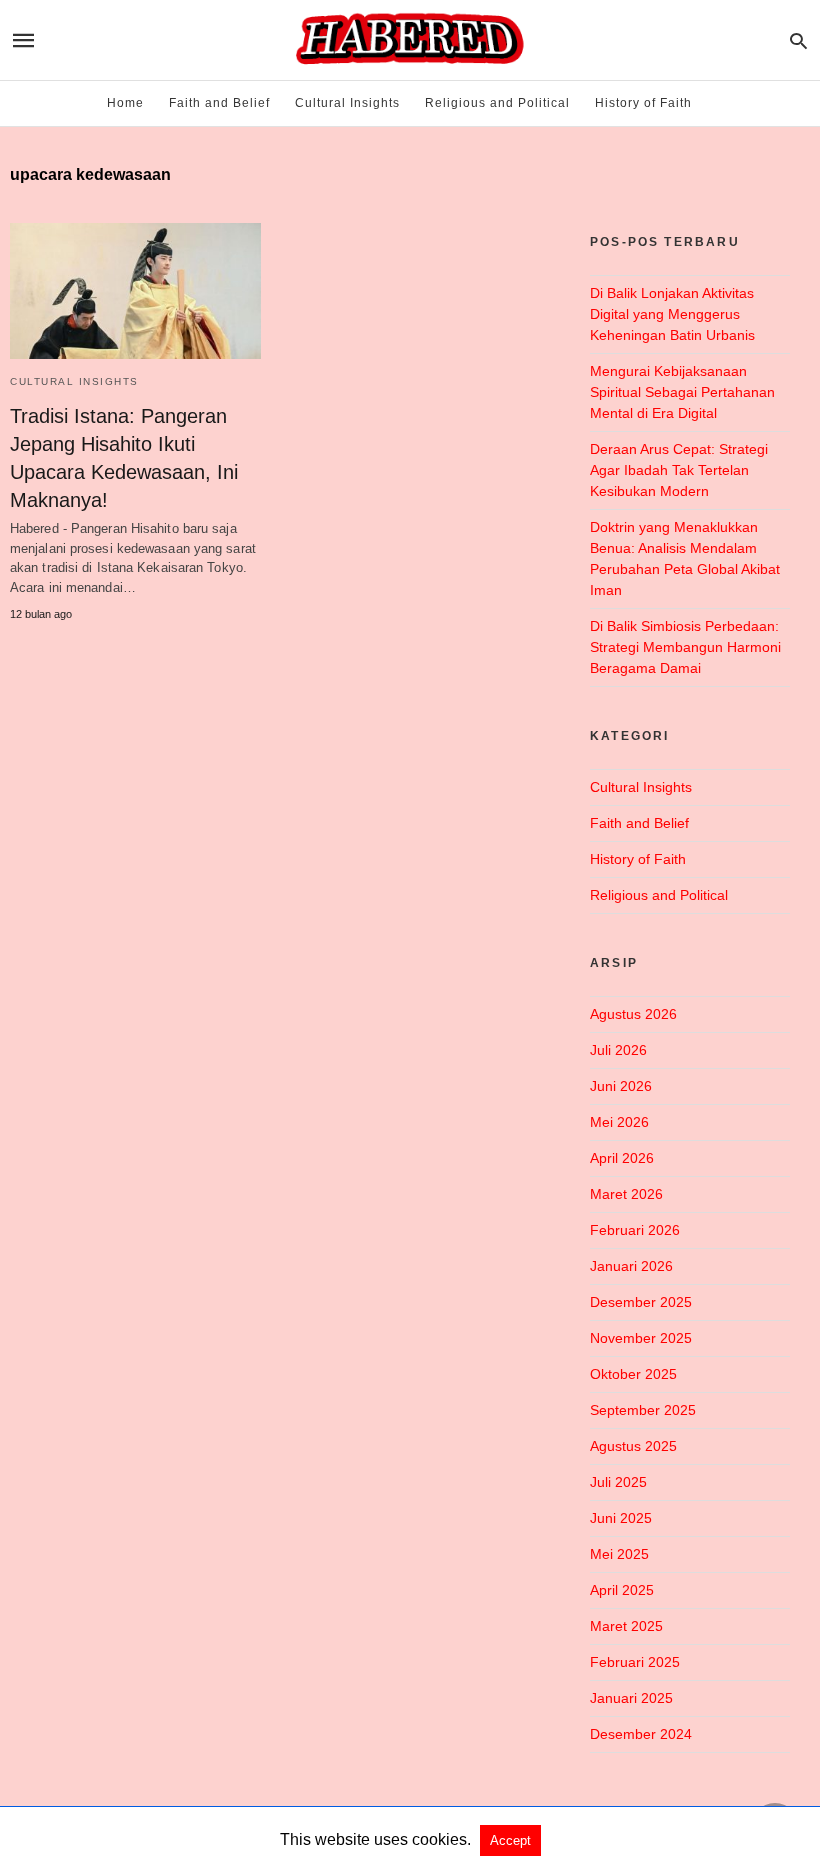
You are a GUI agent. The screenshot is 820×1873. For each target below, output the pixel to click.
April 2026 (622, 1158)
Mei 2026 (619, 1122)
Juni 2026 (621, 1086)
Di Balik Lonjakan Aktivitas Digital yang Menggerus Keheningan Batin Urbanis (672, 314)
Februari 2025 (635, 1662)
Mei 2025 (619, 1554)
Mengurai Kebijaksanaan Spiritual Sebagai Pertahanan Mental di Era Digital (682, 392)
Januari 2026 (631, 1266)
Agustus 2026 (633, 1014)
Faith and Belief (219, 103)
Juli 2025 (618, 1482)
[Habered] (408, 40)
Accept (510, 1840)
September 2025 (643, 1410)
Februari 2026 (635, 1230)
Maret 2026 (626, 1194)
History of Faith (643, 103)
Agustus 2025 (633, 1446)
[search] (798, 40)
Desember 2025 (641, 1302)
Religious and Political (497, 103)
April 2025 (622, 1590)
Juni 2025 (621, 1518)
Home (125, 103)
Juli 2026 (618, 1050)
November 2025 (641, 1338)
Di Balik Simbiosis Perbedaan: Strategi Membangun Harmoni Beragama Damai (685, 647)
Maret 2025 (626, 1626)
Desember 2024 (641, 1734)
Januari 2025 (631, 1698)
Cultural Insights (347, 103)
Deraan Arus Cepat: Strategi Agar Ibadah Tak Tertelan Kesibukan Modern (679, 470)
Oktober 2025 (633, 1374)
